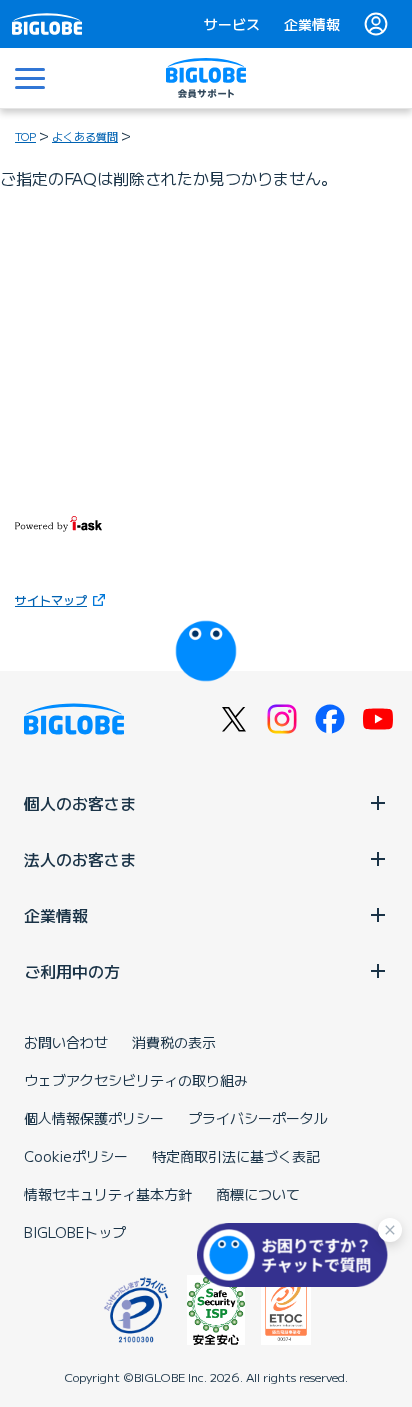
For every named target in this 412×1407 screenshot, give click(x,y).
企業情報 (312, 24)
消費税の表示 (174, 1042)
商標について (258, 1194)
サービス (232, 24)
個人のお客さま (80, 803)
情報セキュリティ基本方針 (108, 1194)
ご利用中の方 (72, 971)
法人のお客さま (80, 859)
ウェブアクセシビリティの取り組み (136, 1080)
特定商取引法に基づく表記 (236, 1156)
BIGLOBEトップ (75, 1232)
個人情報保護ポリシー (94, 1118)
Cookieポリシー (76, 1156)
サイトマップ (51, 599)
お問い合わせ (66, 1042)
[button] (297, 1255)
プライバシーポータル (258, 1118)
